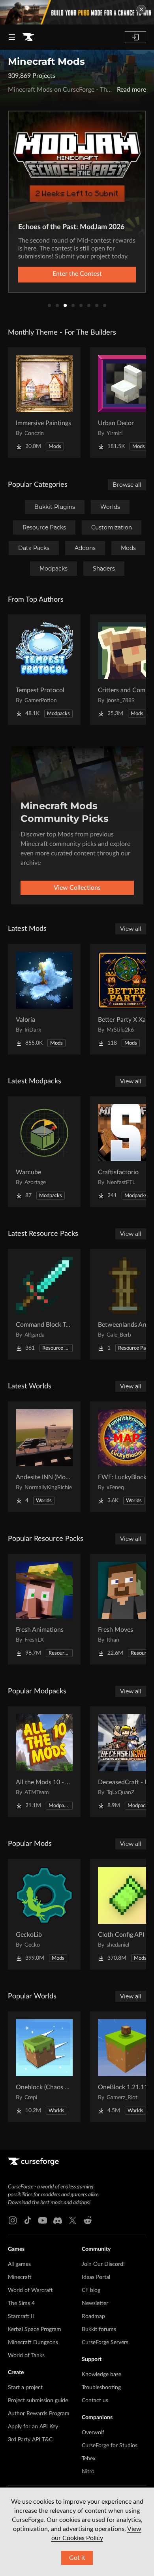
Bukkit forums (99, 2329)
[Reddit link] (88, 2220)
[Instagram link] (13, 2220)
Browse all (127, 485)
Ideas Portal (96, 2277)
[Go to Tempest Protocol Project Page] (44, 670)
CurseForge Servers (105, 2343)
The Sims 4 (21, 2303)
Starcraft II (21, 2316)
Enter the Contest (77, 274)
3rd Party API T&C (30, 2440)
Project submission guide (38, 2401)
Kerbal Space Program (35, 2329)
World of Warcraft (30, 2290)
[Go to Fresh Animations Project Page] (44, 1609)
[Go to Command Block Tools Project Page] (44, 1304)
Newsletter (95, 2303)
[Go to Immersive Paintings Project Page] (44, 403)
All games (19, 2264)
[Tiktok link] (28, 2220)
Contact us (95, 2401)
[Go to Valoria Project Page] (44, 999)
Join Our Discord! (103, 2264)
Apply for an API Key (33, 2427)
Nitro (88, 2472)
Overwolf (93, 2433)
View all (131, 929)
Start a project (25, 2388)
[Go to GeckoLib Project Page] (44, 1914)
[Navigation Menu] (12, 37)
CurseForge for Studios (110, 2446)
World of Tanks (26, 2356)
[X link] (73, 2220)
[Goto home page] (28, 37)
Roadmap (93, 2316)
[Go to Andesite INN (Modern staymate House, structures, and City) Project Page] (44, 1457)
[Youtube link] (43, 2220)
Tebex (89, 2459)
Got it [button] (77, 2558)
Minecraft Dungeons (33, 2343)
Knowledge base (101, 2375)
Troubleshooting (101, 2388)
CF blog (91, 2290)
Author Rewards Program (39, 2414)
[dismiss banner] (141, 9)
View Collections (77, 888)
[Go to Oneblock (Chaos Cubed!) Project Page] (44, 2067)
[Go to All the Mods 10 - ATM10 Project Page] (44, 1762)
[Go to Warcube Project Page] (44, 1152)
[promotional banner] (77, 12)
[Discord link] (58, 2220)
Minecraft (20, 2277)
